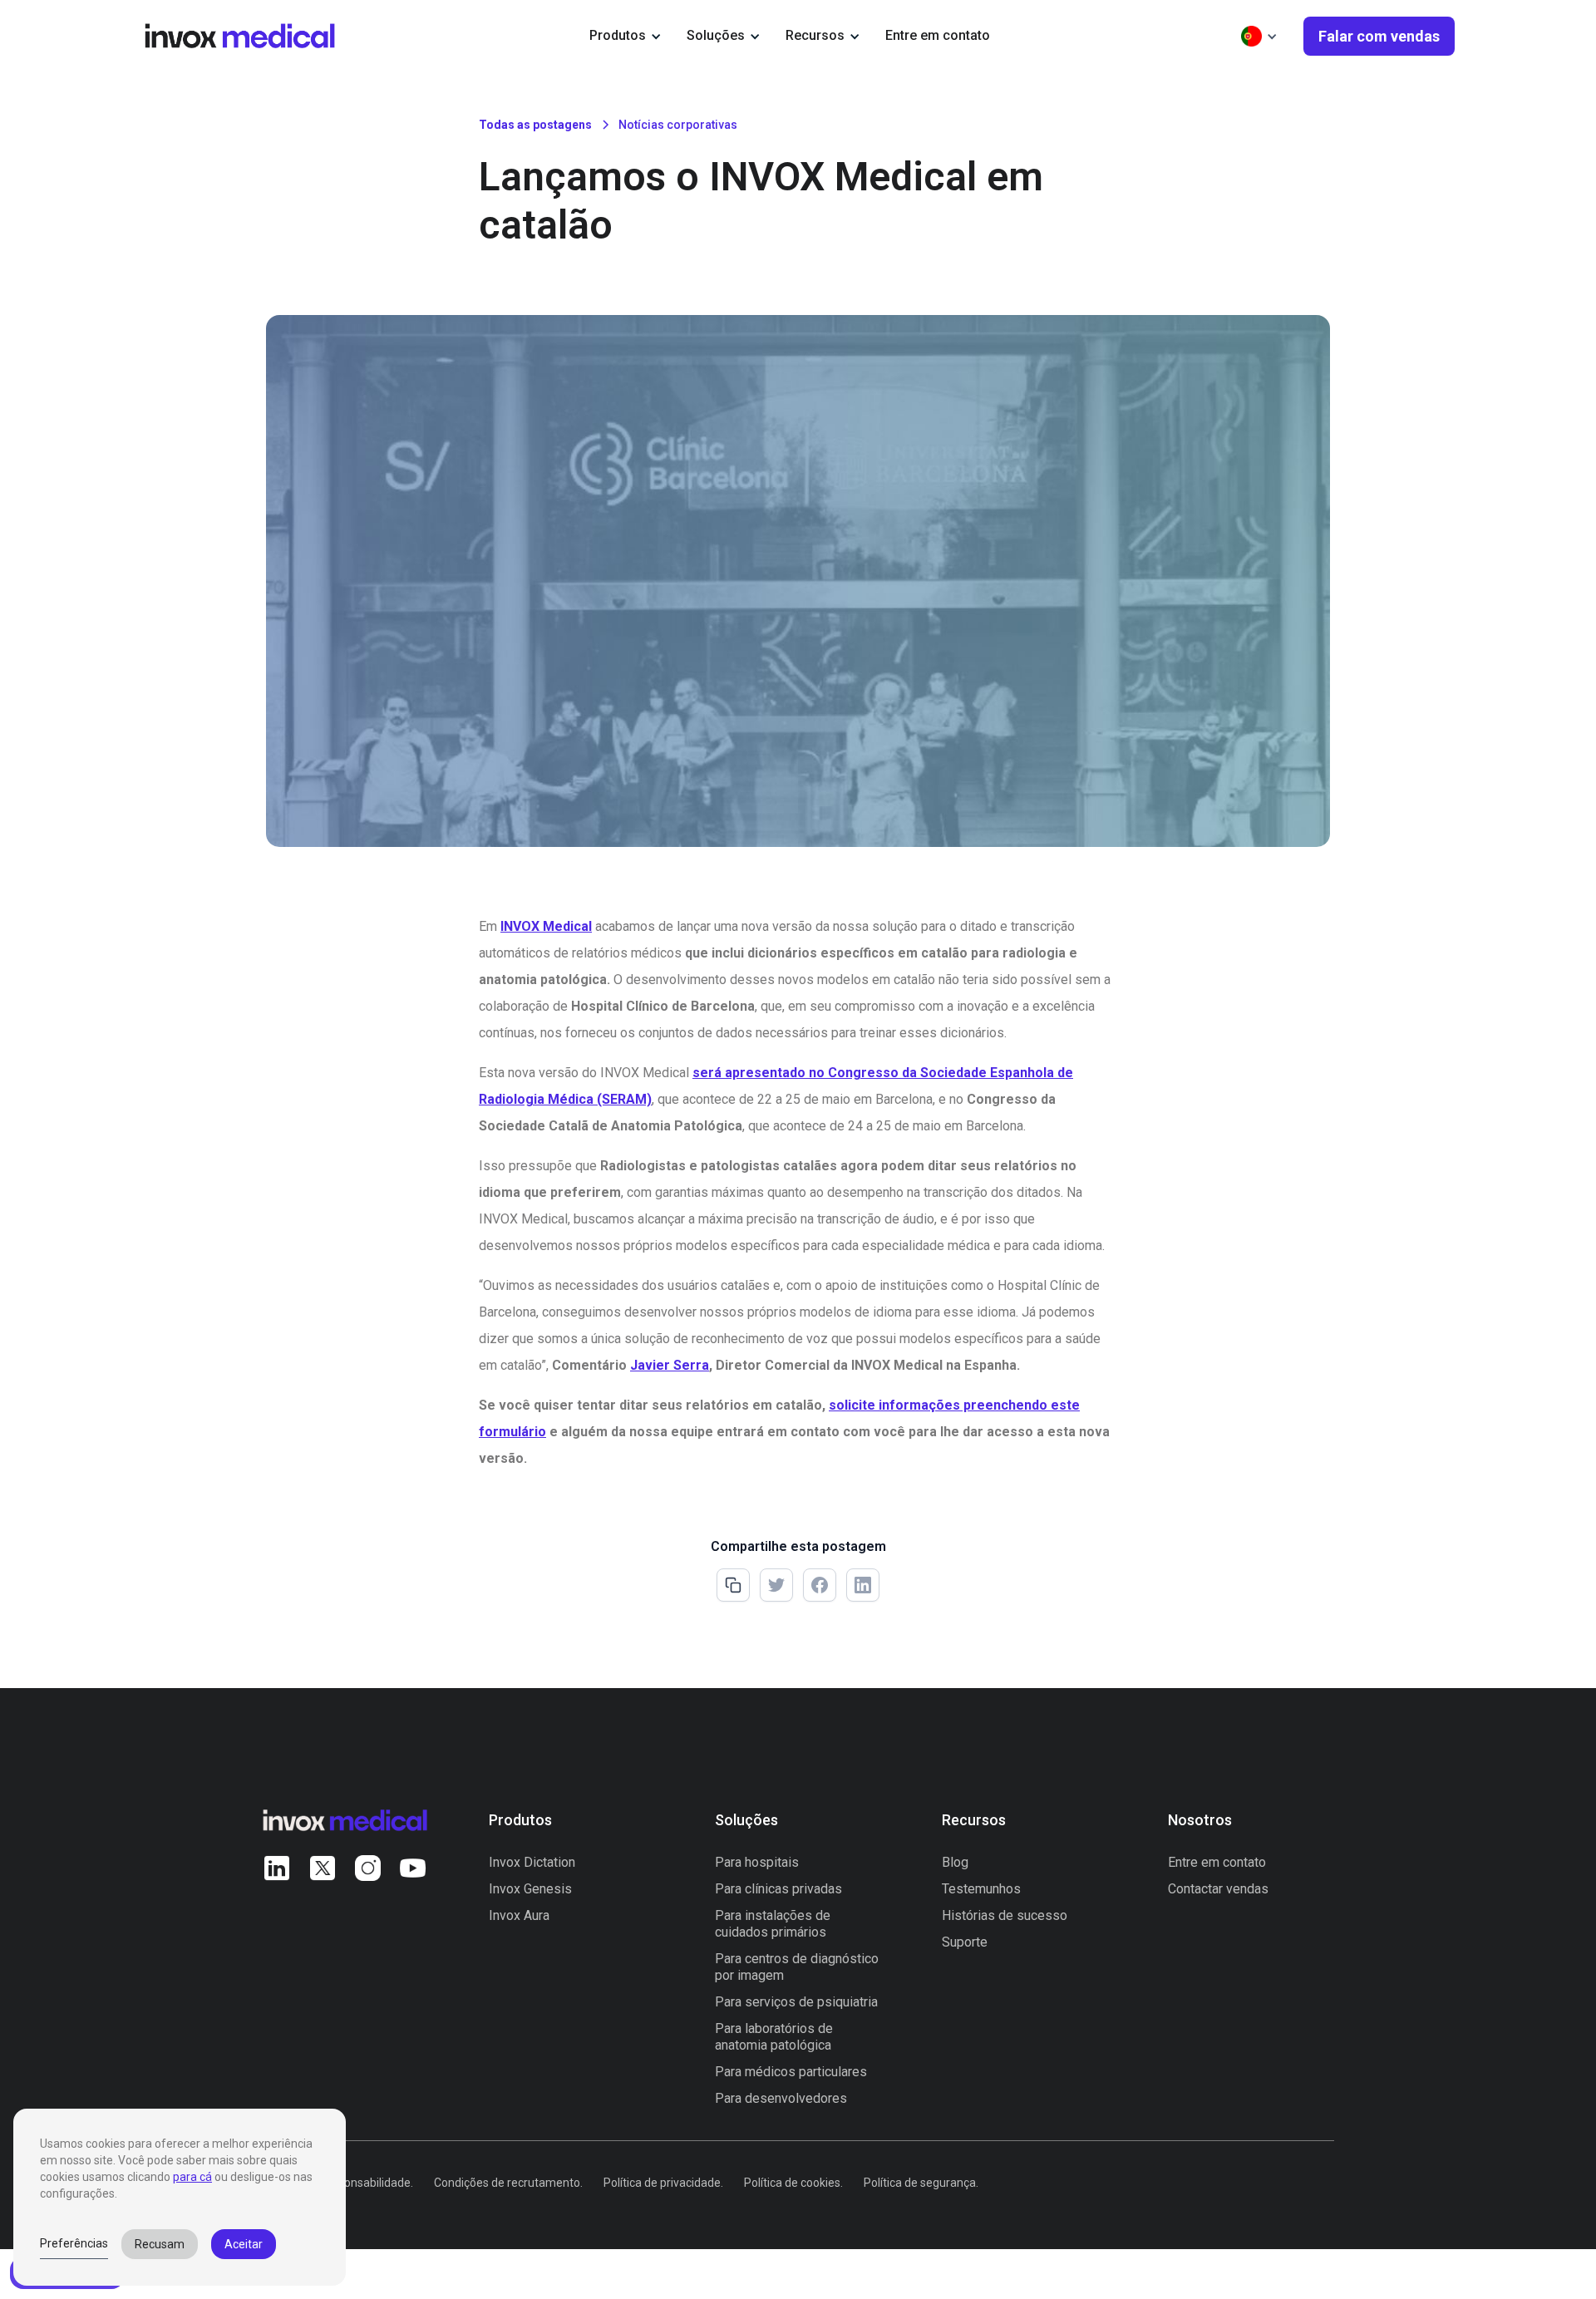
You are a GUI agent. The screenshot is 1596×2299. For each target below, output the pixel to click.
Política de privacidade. (663, 2183)
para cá (192, 2177)
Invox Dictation (532, 1862)
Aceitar (244, 2244)
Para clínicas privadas (778, 1889)
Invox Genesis (530, 1889)
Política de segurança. (921, 2183)
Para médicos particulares (791, 2072)
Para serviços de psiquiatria (796, 2002)
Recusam (160, 2244)
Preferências (74, 2243)
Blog (955, 1862)
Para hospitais (757, 1862)
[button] (626, 36)
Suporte (965, 1942)
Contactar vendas (1218, 1889)
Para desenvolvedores (781, 2098)
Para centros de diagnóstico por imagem (797, 1967)
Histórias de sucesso (1005, 1915)
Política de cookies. (793, 2183)
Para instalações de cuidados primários (773, 1924)
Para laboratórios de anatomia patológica (774, 2037)
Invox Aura (519, 1915)
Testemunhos (981, 1889)
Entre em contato (938, 35)
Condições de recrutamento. (508, 2183)
